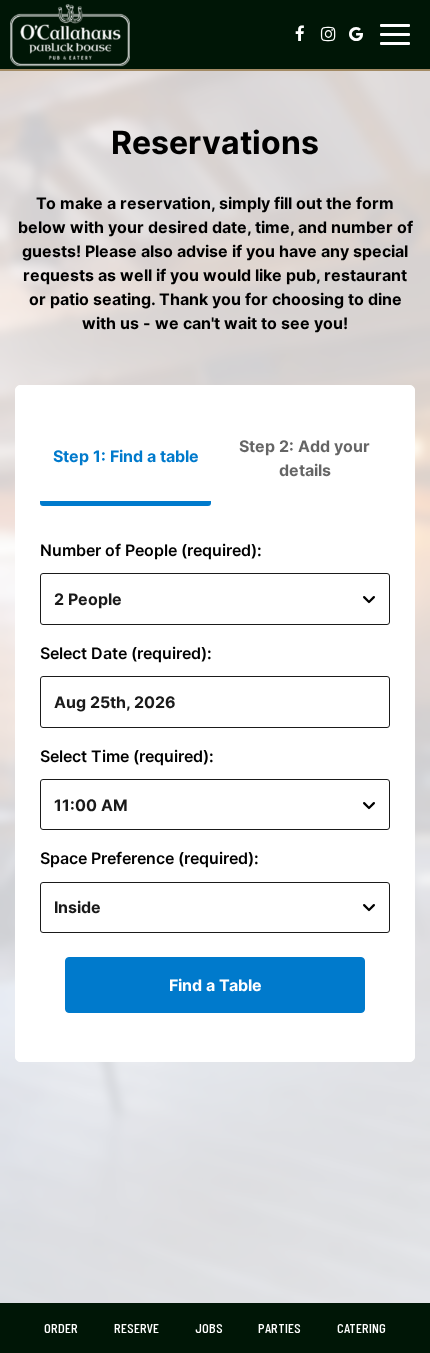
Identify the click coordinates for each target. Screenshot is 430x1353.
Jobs (209, 1327)
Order (61, 1327)
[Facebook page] (300, 34)
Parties (279, 1327)
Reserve (136, 1327)
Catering (361, 1327)
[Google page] (356, 34)
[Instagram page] (328, 34)
